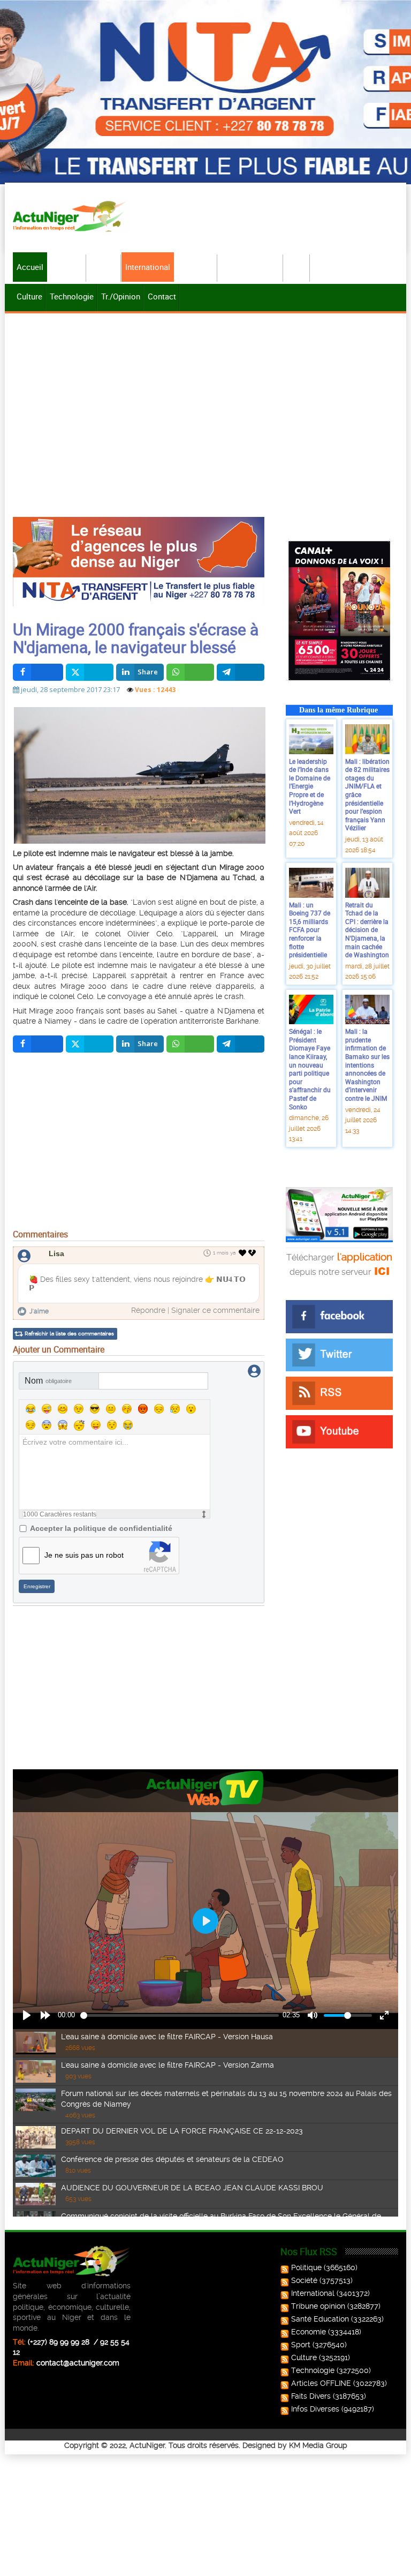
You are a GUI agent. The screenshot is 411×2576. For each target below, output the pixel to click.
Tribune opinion (318, 2306)
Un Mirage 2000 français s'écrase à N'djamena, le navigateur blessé (136, 638)
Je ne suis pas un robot (84, 1555)
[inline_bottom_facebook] (38, 1044)
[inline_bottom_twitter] (90, 1044)
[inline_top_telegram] (241, 672)
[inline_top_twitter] (90, 672)
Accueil (30, 267)
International (148, 267)
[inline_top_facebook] (38, 672)
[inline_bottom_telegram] (241, 1044)
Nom (48, 1381)
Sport (297, 267)
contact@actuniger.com (78, 2363)
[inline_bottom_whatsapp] (190, 1044)
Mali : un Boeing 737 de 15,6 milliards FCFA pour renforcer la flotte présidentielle (310, 930)
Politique (67, 267)
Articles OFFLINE (321, 2383)
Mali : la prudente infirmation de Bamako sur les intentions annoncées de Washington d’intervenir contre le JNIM (367, 1065)
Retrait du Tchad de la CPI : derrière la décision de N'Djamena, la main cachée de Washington (367, 930)
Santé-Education (251, 267)
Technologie (72, 296)
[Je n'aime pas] (253, 1253)
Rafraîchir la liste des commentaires (69, 1334)
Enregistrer (37, 1586)
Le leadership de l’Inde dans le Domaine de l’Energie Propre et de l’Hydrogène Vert (310, 786)
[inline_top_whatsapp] (190, 672)
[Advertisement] (205, 396)
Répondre (148, 1310)
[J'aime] (243, 1253)
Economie (196, 267)
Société (104, 267)
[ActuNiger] (72, 216)
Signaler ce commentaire (215, 1310)
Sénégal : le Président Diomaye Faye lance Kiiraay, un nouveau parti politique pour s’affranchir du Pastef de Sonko (310, 1069)
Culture (29, 296)
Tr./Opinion (121, 296)
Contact (162, 296)
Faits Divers (311, 2396)
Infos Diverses (315, 2409)
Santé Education (320, 2319)
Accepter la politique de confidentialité (101, 1528)
